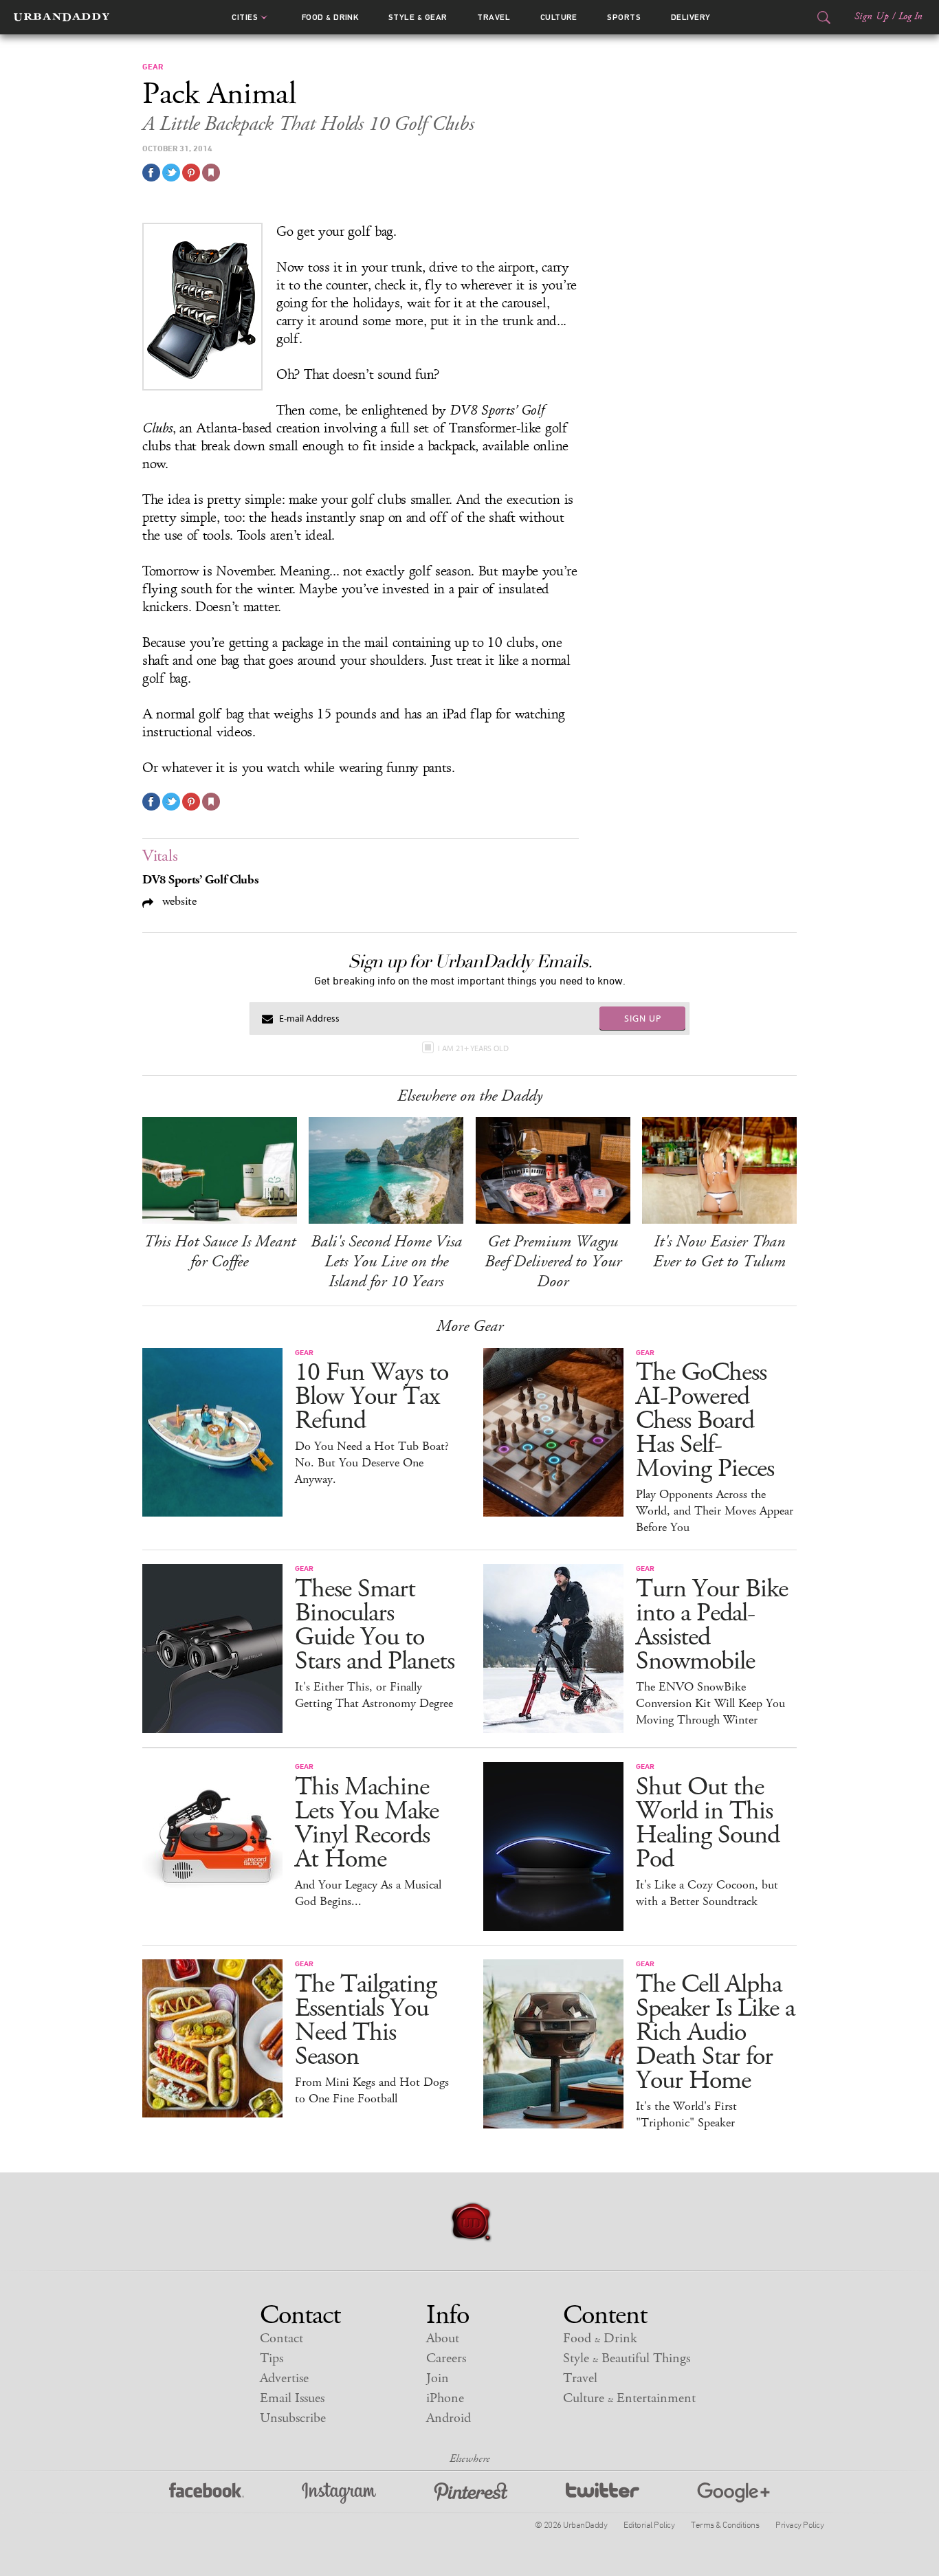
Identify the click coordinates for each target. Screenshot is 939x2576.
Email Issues (292, 2398)
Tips (272, 2358)
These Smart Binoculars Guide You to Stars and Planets (375, 1625)
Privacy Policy (799, 2524)
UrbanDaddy (62, 17)
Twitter (603, 2493)
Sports (624, 17)
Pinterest (471, 2493)
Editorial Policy (649, 2524)
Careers (446, 2358)
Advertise (284, 2378)
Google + (733, 2493)
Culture (559, 17)
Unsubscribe (293, 2418)
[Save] (211, 173)
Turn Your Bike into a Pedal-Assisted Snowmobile (712, 1625)
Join (438, 2378)
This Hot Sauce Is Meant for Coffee (220, 1252)
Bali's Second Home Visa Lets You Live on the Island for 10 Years (386, 1262)
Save (191, 173)
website (178, 901)
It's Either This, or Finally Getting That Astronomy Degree (374, 1695)
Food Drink (330, 17)
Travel (494, 17)
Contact (281, 2338)
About (443, 2338)
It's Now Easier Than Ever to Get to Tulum (719, 1252)
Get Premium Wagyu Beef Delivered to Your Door (553, 1262)
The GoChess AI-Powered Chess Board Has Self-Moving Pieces (705, 1421)
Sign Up (872, 16)
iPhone (445, 2398)
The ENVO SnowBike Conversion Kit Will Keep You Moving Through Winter (710, 1704)
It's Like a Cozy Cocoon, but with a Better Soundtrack (707, 1893)
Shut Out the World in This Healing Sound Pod (708, 1823)
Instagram (339, 2493)
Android (449, 2418)
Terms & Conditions (725, 2524)
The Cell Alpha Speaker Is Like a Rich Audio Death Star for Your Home (715, 2033)
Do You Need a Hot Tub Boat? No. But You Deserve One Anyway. (372, 1463)
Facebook (207, 2493)
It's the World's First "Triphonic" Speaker (686, 2115)
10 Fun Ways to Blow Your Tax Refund (372, 1397)
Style (418, 17)
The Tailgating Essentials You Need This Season (366, 2021)
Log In (910, 16)
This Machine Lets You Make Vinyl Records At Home (367, 1823)
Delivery (691, 17)
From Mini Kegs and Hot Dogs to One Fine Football (372, 2091)
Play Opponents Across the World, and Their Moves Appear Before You (715, 1511)
